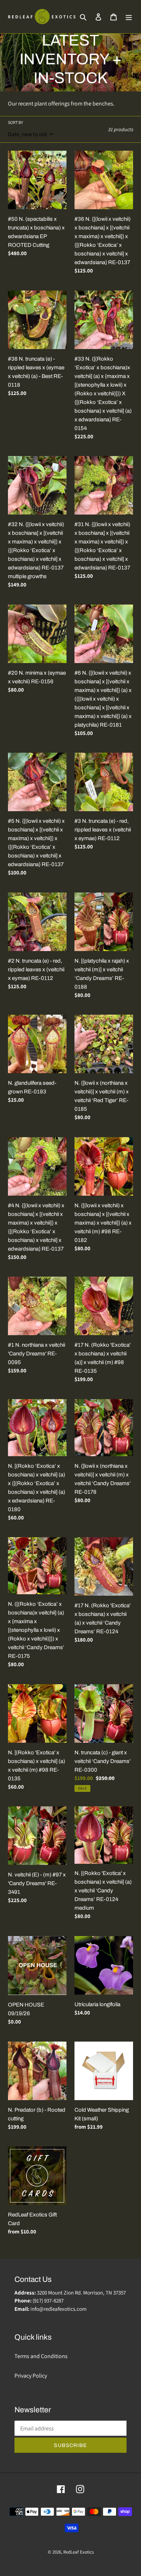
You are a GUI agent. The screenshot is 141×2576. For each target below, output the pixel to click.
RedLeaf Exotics (78, 2552)
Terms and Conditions (41, 2356)
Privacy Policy (31, 2376)
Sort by (16, 122)
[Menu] (129, 17)
